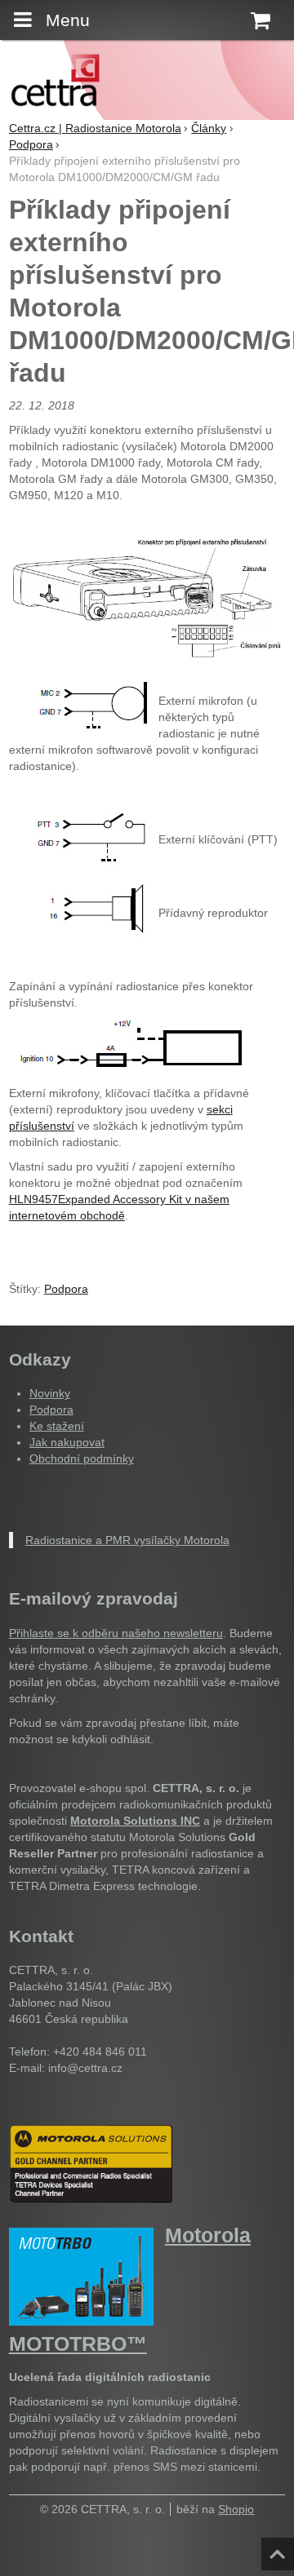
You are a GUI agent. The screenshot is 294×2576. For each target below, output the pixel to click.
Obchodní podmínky (82, 1458)
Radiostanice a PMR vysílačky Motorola (127, 1540)
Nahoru (279, 2549)
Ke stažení (57, 1426)
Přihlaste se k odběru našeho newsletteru (116, 1633)
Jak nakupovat (67, 1442)
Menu (68, 20)
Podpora (66, 1289)
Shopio (236, 2509)
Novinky (50, 1393)
